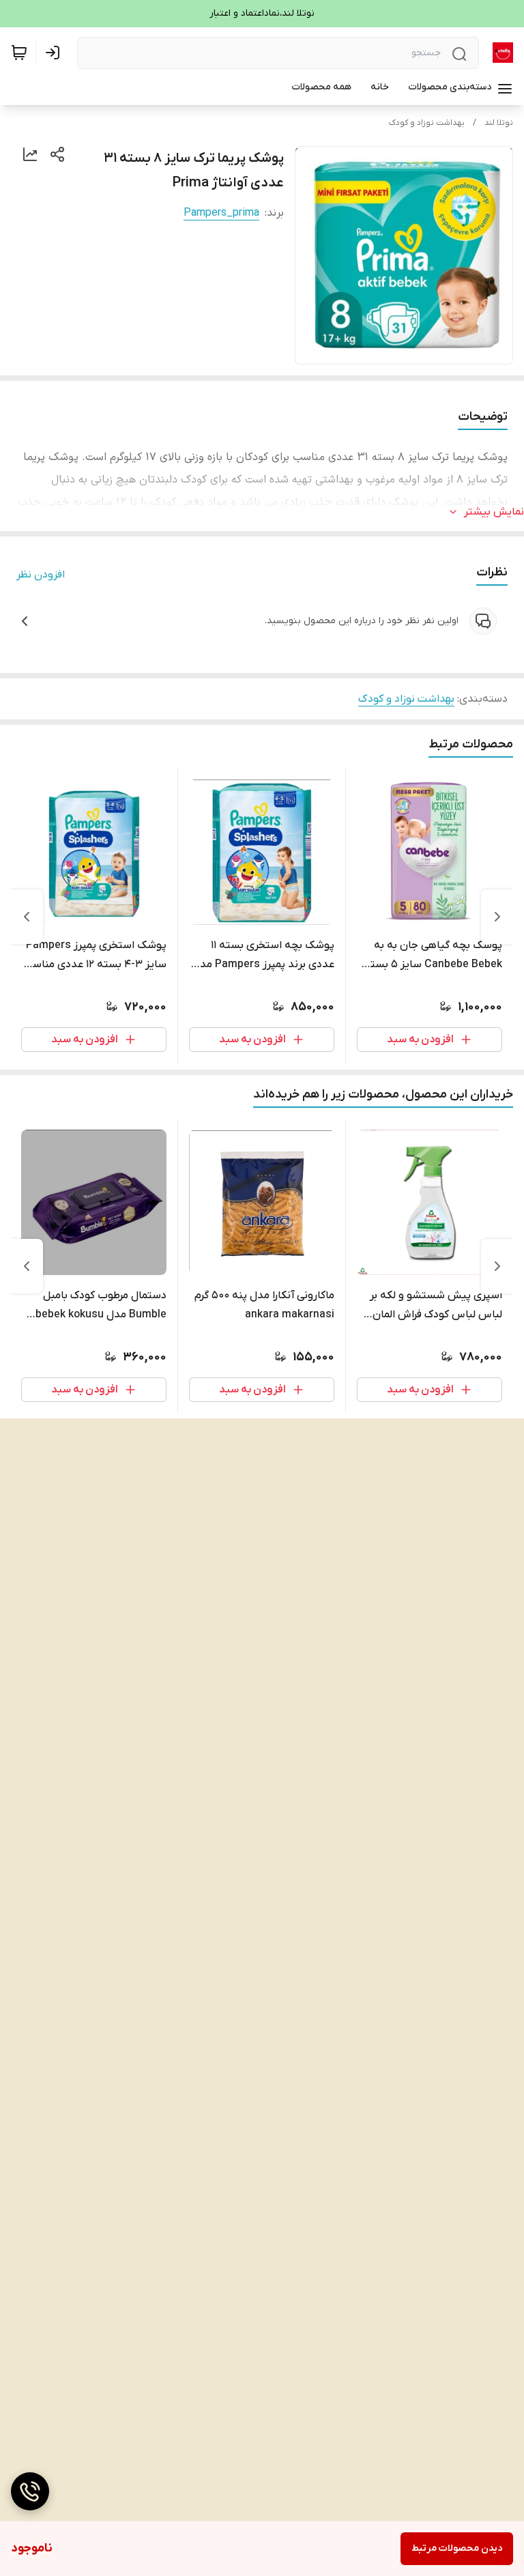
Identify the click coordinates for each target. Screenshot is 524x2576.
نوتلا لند (499, 123)
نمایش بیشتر (494, 512)
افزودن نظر (41, 575)
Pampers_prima (221, 213)
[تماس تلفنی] (30, 2491)
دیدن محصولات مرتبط (457, 2548)
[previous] (497, 917)
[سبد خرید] (19, 53)
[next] (27, 917)
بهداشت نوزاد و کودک (427, 123)
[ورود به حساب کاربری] (55, 53)
